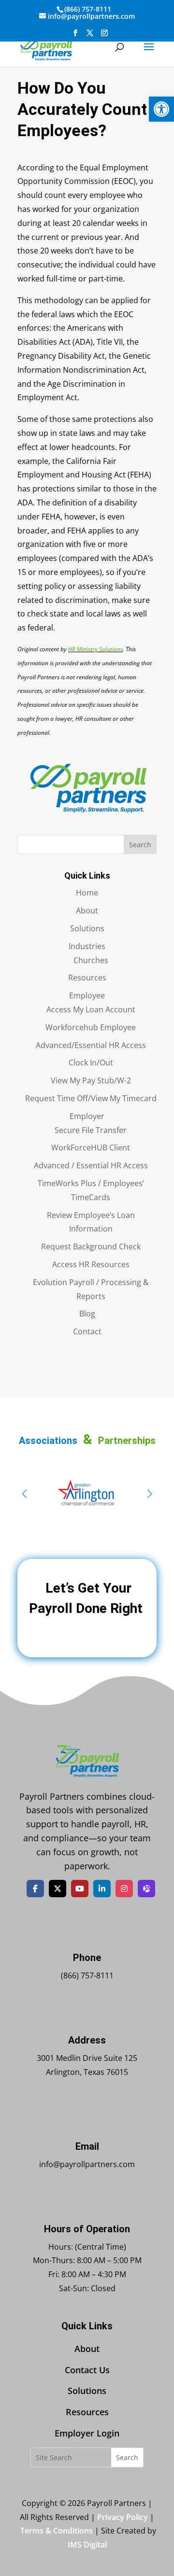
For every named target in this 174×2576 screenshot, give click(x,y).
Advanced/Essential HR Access (91, 1045)
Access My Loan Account (91, 1009)
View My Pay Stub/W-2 (91, 1080)
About (87, 910)
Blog (87, 1314)
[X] (58, 1889)
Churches (91, 960)
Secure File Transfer (91, 1130)
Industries (87, 946)
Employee (87, 995)
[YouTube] (80, 1889)
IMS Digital (87, 2545)
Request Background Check (91, 1246)
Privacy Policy (123, 2517)
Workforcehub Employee (91, 1027)
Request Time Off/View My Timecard (91, 1098)
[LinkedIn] (102, 1889)
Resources (87, 978)
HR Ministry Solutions (95, 649)
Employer (87, 1116)
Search (140, 845)
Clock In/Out (91, 1063)
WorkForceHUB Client (91, 1148)
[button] (161, 109)
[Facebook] (35, 1889)
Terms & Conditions (57, 2531)
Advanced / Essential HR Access (91, 1165)
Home (87, 893)
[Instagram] (124, 1889)
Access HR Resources (91, 1264)
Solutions (87, 928)
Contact (87, 1331)
